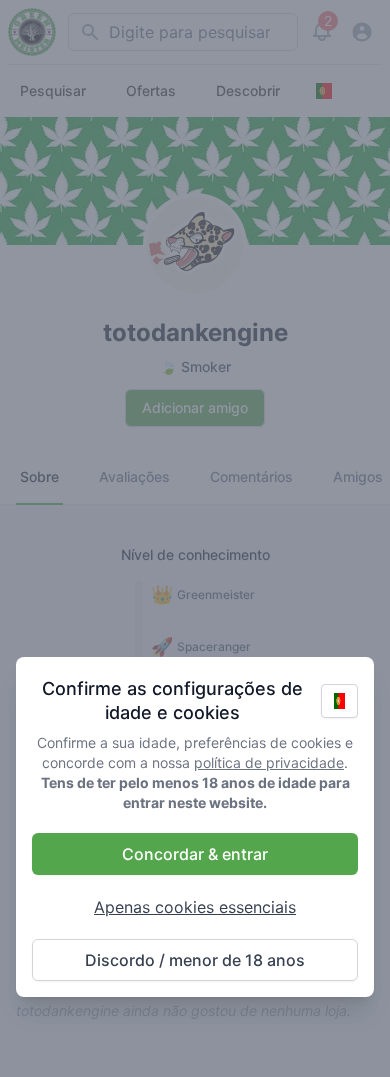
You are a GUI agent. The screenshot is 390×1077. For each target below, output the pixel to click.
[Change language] (339, 701)
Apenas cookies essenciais (195, 907)
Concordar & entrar (195, 854)
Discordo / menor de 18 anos (195, 960)
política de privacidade (269, 762)
